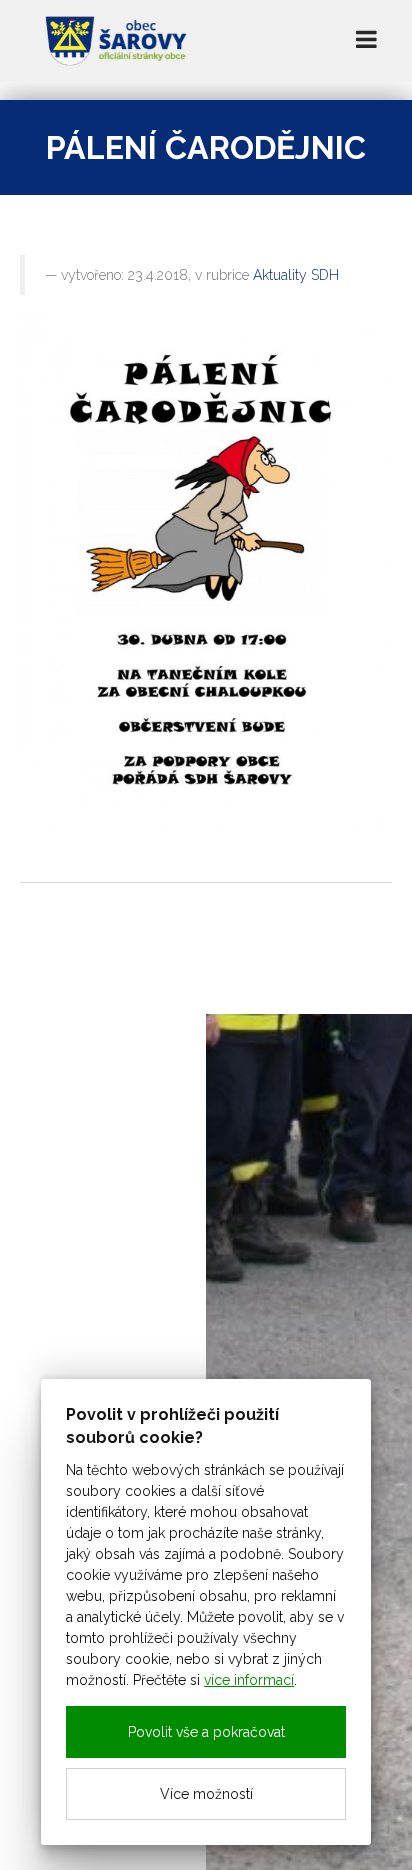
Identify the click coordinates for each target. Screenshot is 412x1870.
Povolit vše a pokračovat (206, 1732)
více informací (249, 1680)
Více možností (206, 1794)
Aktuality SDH (296, 275)
